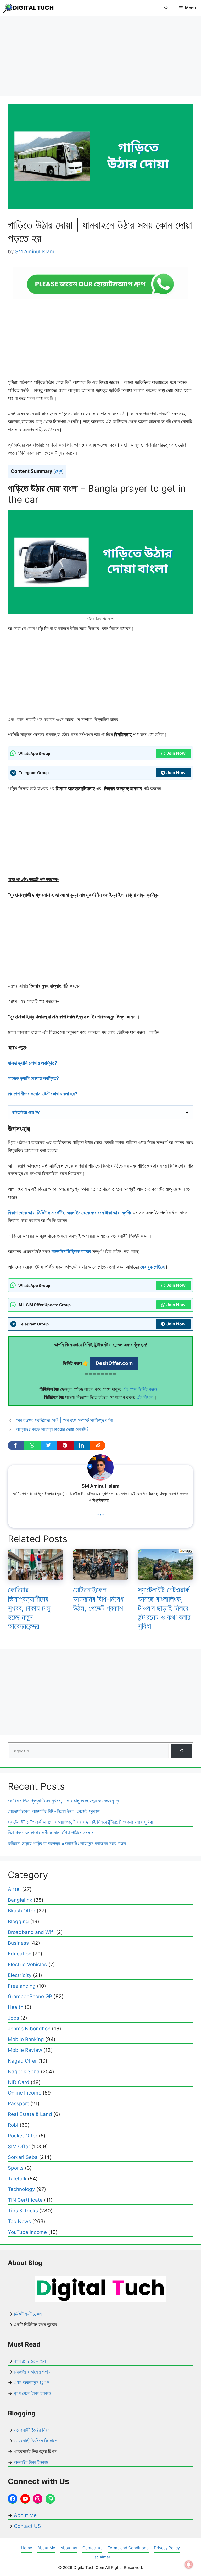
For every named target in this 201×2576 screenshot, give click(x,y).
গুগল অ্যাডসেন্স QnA (32, 2383)
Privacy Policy (167, 2548)
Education (20, 1954)
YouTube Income (27, 2232)
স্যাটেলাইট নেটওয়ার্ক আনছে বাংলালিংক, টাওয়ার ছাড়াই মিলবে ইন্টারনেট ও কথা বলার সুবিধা (164, 1608)
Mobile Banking (26, 2039)
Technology (21, 2189)
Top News (19, 2221)
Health (16, 2007)
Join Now (176, 753)
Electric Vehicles (27, 1964)
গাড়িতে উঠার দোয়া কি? (26, 1112)
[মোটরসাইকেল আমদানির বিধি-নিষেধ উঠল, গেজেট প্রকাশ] (101, 1576)
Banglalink (20, 1900)
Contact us (92, 2548)
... (100, 1512)
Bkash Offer (22, 1911)
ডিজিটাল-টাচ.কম (28, 2314)
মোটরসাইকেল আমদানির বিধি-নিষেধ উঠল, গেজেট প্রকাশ (98, 1599)
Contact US (27, 2526)
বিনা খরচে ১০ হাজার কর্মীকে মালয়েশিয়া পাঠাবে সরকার (51, 1833)
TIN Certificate (25, 2200)
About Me (25, 2515)
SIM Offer (19, 2147)
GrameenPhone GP (30, 1996)
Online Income (25, 2093)
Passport (18, 2104)
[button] (166, 8)
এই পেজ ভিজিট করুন (140, 1389)
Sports (16, 2168)
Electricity (20, 1975)
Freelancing (22, 1986)
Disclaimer (100, 2557)
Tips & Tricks (23, 2211)
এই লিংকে (145, 1397)
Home (27, 2548)
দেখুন (59, 471)
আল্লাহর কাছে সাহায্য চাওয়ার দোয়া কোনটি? (52, 1429)
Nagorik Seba (24, 2072)
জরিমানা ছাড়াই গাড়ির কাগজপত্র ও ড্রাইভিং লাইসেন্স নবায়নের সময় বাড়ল (67, 1843)
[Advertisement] (100, 58)
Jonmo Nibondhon (29, 2029)
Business (18, 1943)
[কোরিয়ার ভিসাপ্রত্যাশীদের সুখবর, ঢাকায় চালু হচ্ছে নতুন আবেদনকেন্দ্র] (35, 1576)
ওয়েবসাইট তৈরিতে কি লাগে (35, 2441)
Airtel (14, 1889)
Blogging (18, 1922)
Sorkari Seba (23, 2157)
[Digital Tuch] (29, 8)
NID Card (19, 2082)
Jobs (13, 2018)
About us (69, 2548)
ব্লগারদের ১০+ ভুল (30, 2361)
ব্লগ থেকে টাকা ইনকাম (32, 2393)
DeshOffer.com (114, 1363)
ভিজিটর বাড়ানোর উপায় (32, 2372)
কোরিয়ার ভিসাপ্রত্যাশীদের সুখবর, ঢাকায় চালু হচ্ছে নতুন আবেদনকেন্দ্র (29, 1608)
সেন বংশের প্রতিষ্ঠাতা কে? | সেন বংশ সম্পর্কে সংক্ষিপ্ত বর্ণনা (64, 1420)
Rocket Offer (23, 2136)
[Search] (182, 1751)
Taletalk (17, 2179)
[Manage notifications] (189, 2564)
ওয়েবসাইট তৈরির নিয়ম (32, 2430)
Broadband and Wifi (31, 1932)
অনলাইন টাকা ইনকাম (31, 2462)
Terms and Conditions (128, 2548)
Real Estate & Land (30, 2114)
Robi (13, 2125)
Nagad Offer (22, 2061)
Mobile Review (25, 2050)
